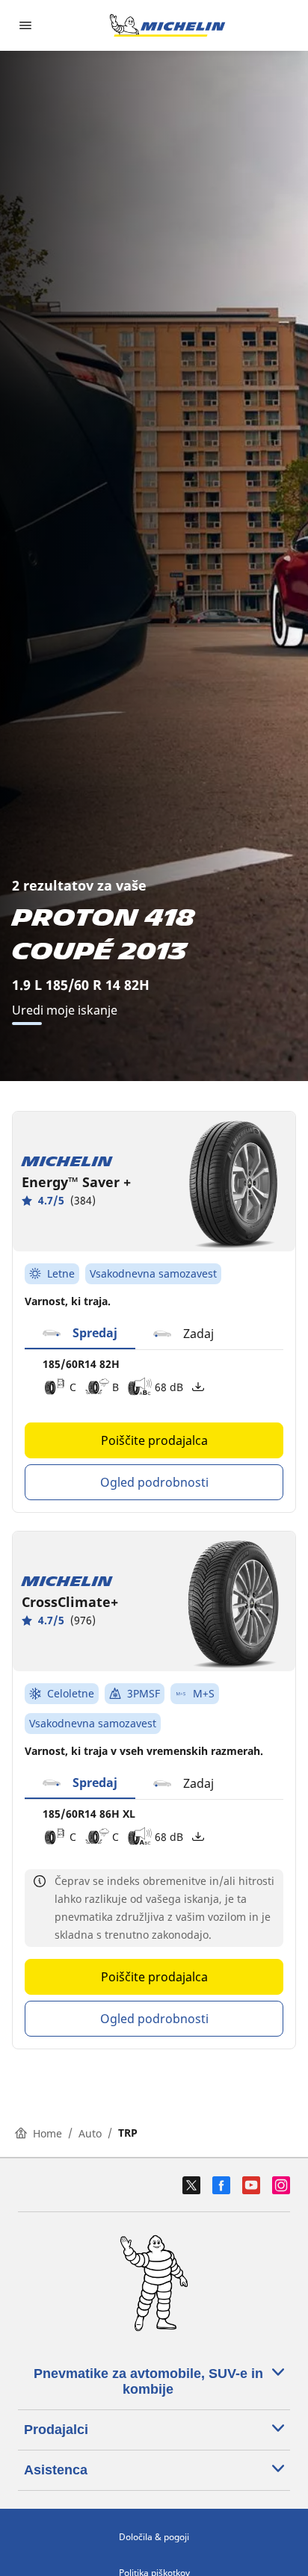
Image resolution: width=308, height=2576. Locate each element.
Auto (90, 2133)
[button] (80, 1334)
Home (47, 2133)
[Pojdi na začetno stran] (167, 25)
